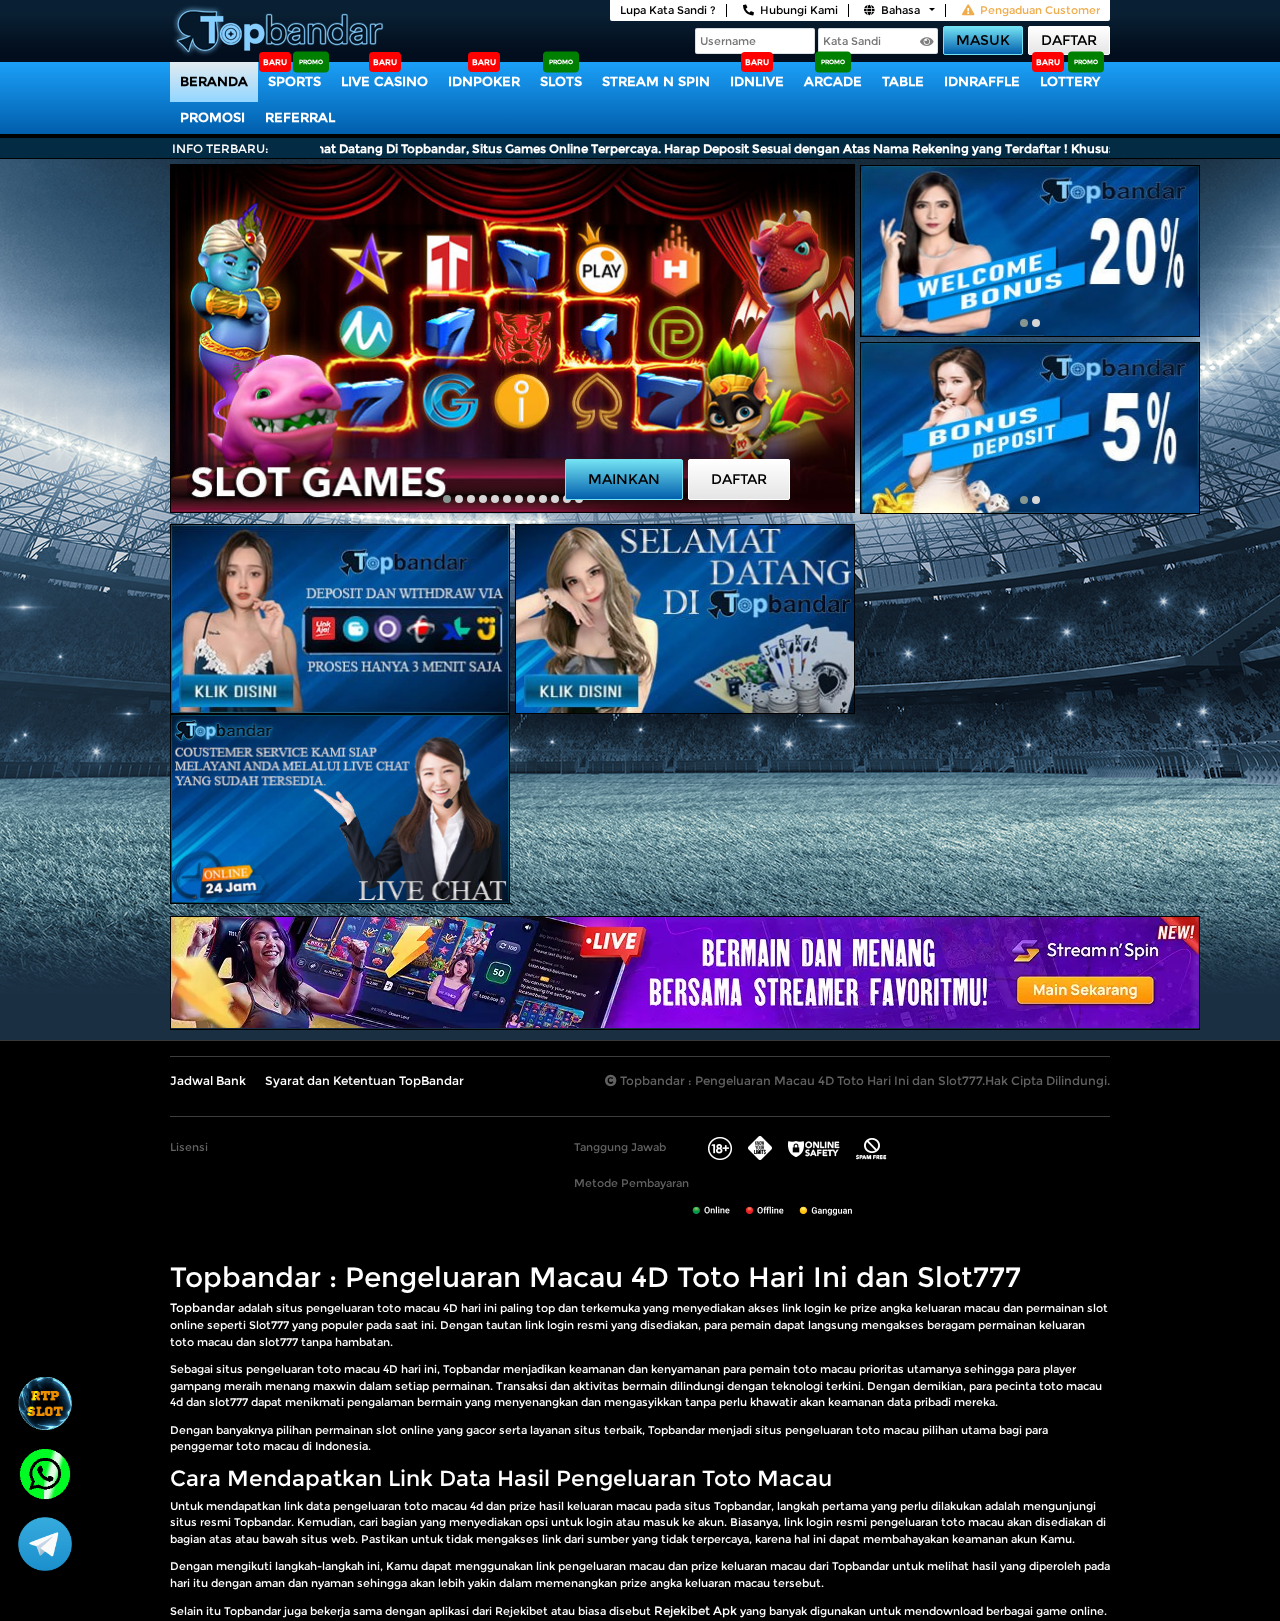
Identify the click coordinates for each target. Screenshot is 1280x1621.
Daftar (1069, 40)
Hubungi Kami (799, 10)
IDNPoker (484, 81)
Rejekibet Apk (695, 1610)
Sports (294, 81)
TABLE (903, 81)
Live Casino (384, 81)
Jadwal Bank (208, 1080)
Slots (561, 81)
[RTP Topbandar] (45, 1403)
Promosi (212, 117)
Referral (300, 117)
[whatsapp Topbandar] (45, 1472)
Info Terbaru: (220, 148)
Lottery (1070, 81)
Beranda (214, 81)
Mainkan (624, 479)
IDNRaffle (982, 81)
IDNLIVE (757, 81)
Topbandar (202, 1307)
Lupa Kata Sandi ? (668, 10)
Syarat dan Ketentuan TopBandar (364, 1080)
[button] (447, 499)
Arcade (833, 81)
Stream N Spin (656, 81)
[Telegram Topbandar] (45, 1543)
